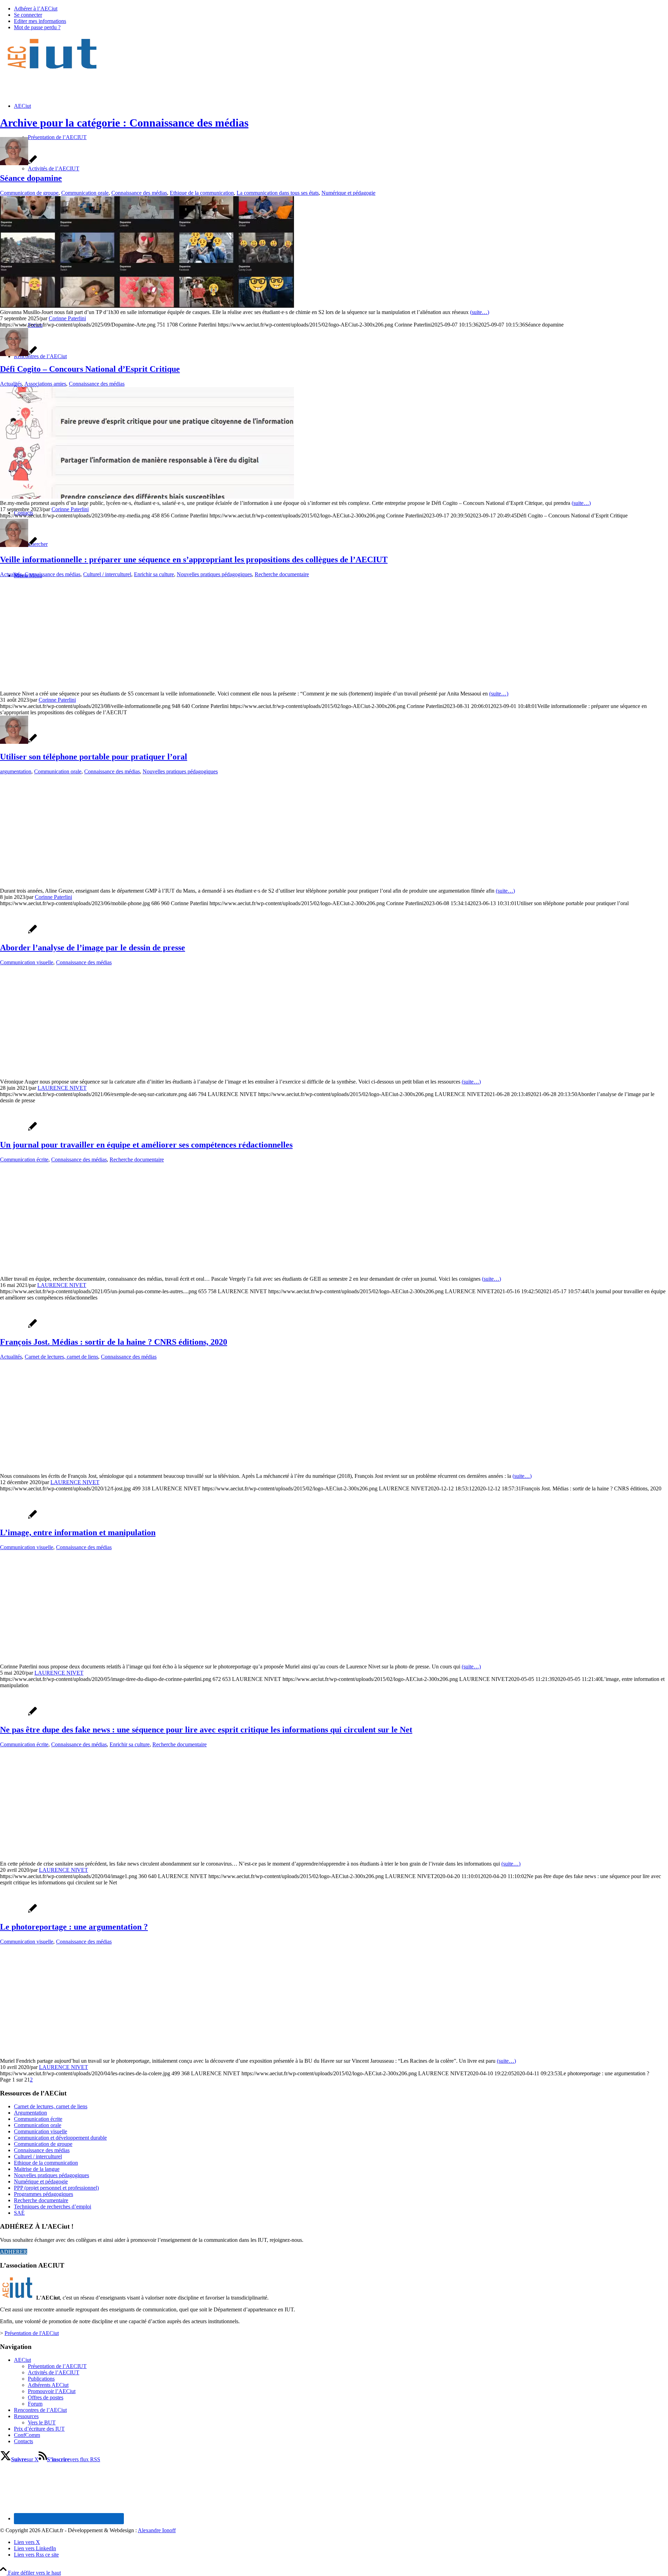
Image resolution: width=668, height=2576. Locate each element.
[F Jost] (55, 1470)
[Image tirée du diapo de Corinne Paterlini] (114, 1660)
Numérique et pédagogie (348, 193)
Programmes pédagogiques (43, 2194)
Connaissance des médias (139, 193)
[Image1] (111, 1857)
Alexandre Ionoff (157, 2530)
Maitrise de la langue (37, 2169)
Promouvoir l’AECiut (52, 2391)
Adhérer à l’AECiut (36, 9)
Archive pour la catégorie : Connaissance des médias (124, 123)
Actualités (11, 384)
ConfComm (27, 2435)
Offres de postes (46, 2397)
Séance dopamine (31, 178)
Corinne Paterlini (67, 318)
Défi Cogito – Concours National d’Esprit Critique (90, 369)
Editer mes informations (40, 21)
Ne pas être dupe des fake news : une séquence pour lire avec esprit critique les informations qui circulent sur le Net (206, 1730)
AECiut (22, 2360)
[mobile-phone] (147, 884)
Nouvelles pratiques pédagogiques (214, 574)
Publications (41, 2379)
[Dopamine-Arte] (147, 306)
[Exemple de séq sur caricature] (138, 1075)
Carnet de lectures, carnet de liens (61, 1357)
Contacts (23, 2441)
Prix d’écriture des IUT (39, 2429)
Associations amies (45, 384)
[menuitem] (341, 9)
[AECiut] (52, 69)
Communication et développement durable (60, 2138)
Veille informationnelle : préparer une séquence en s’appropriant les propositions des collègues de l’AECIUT (194, 560)
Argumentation (30, 2113)
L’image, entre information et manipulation (78, 1532)
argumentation (16, 771)
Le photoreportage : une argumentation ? (74, 1927)
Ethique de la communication (202, 193)
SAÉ (19, 2213)
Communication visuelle (27, 962)
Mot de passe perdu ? (37, 27)
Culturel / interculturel (107, 574)
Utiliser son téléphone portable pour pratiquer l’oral (94, 757)
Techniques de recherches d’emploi (53, 2207)
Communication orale (85, 193)
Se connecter (28, 15)
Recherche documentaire (282, 574)
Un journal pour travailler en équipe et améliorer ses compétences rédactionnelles (146, 1145)
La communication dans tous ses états (278, 193)
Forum (35, 2404)
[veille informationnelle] (111, 687)
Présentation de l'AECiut (32, 2333)
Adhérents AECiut (48, 2385)
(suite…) (480, 312)
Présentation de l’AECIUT (57, 2366)
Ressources (26, 2416)
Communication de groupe (29, 193)
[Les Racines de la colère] (64, 2055)
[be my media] (147, 497)
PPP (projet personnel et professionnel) (56, 2188)
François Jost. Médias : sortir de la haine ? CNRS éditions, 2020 (114, 1342)
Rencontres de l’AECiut (40, 2410)
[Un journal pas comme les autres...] (132, 1273)
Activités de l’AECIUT (54, 2372)
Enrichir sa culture (154, 574)
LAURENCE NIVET (62, 1088)
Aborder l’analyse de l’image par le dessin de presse (93, 948)
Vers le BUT (42, 2422)
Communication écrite (24, 1160)
